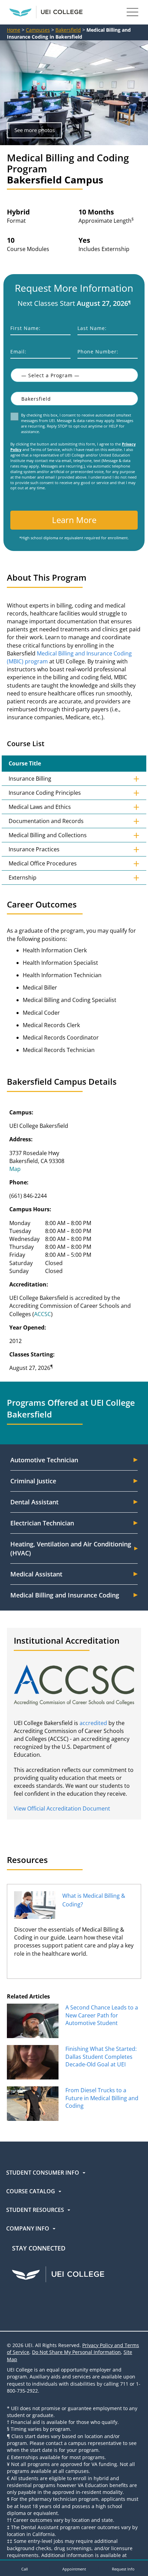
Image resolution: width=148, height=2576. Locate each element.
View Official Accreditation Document (62, 1808)
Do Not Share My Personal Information (76, 2352)
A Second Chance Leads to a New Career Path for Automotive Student (102, 2015)
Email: (18, 352)
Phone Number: (98, 352)
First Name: (25, 328)
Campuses (38, 30)
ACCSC (43, 1314)
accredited (93, 1723)
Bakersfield (68, 30)
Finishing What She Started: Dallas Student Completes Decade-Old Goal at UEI (101, 2057)
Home (14, 30)
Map (15, 1169)
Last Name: (92, 328)
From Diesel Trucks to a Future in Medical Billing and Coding (102, 2098)
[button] (25, 2568)
